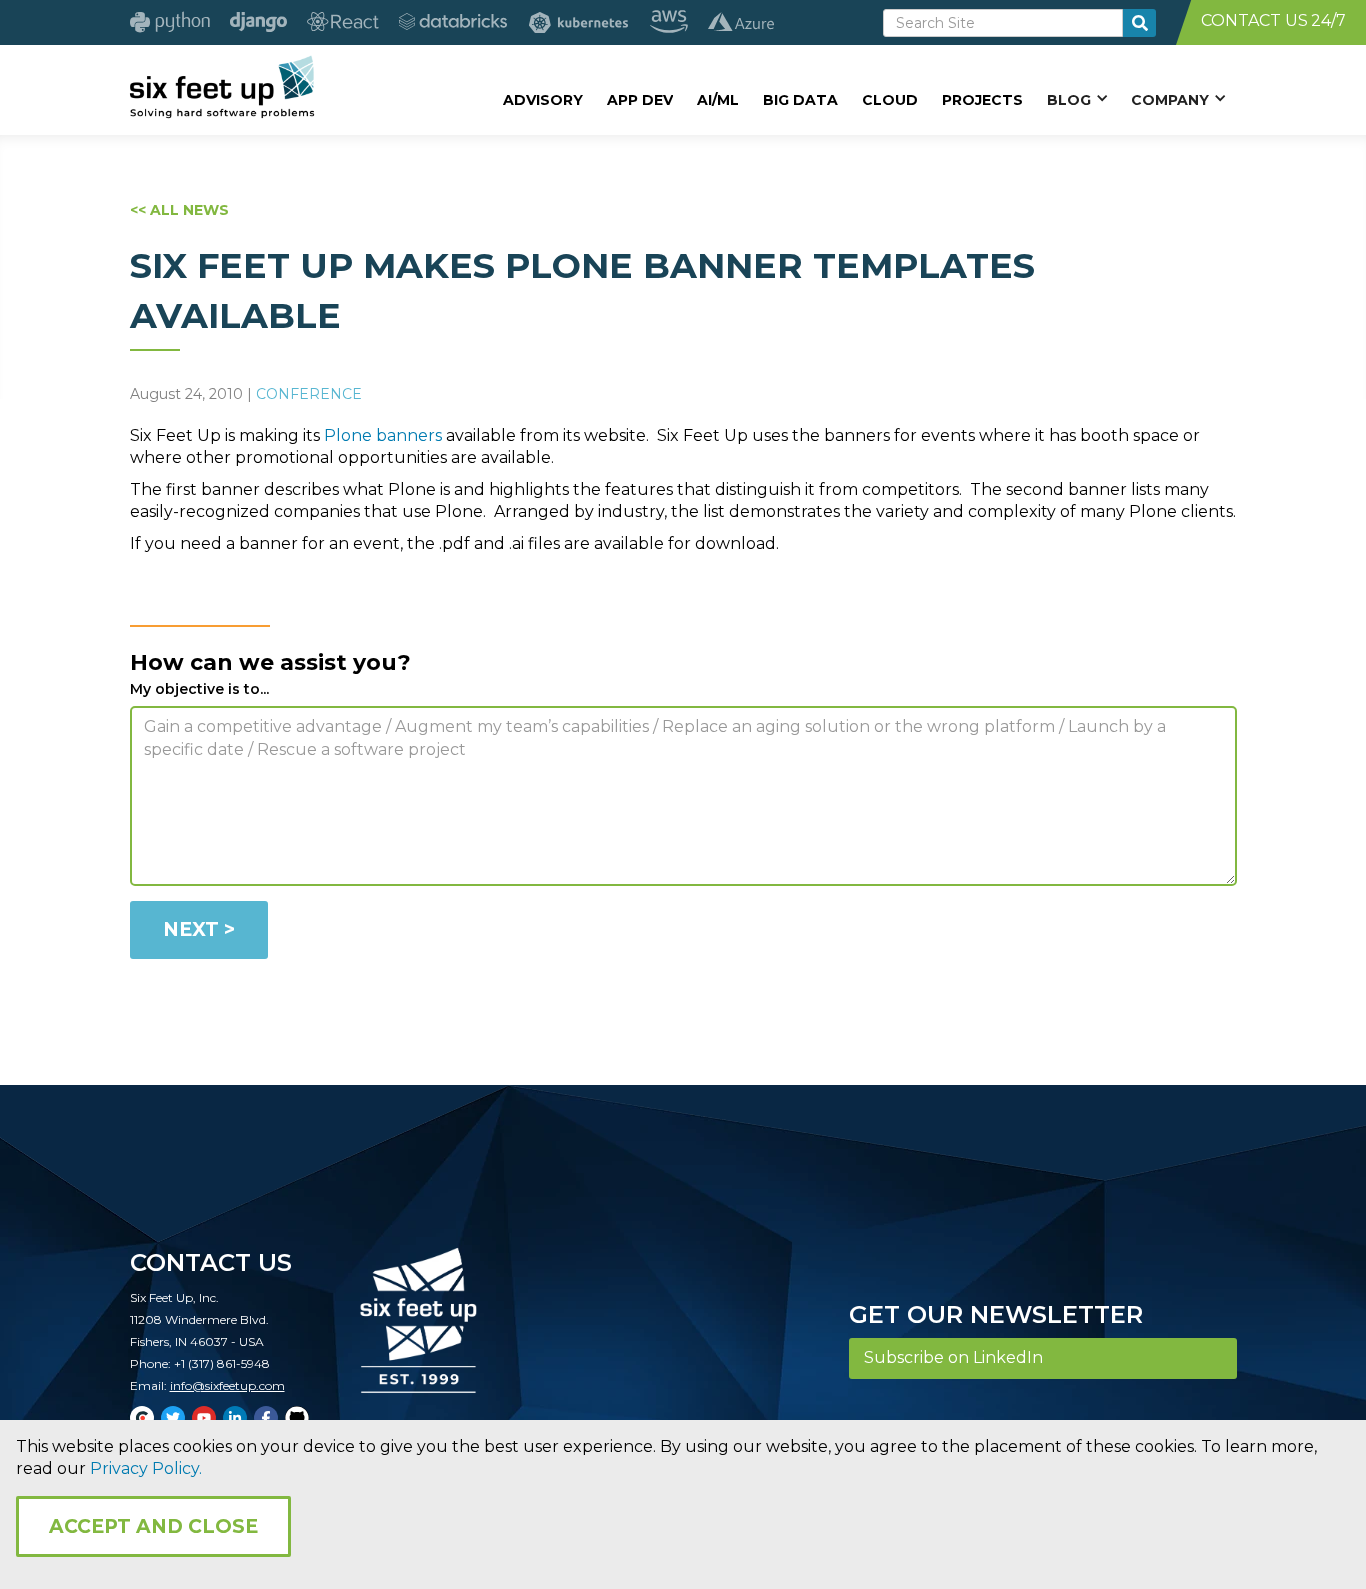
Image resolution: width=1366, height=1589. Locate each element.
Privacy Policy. (146, 1468)
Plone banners (383, 435)
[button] (1077, 99)
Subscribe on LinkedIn (953, 1357)
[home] (222, 87)
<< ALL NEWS (179, 210)
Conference (309, 394)
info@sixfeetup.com (227, 1385)
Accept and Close (153, 1526)
